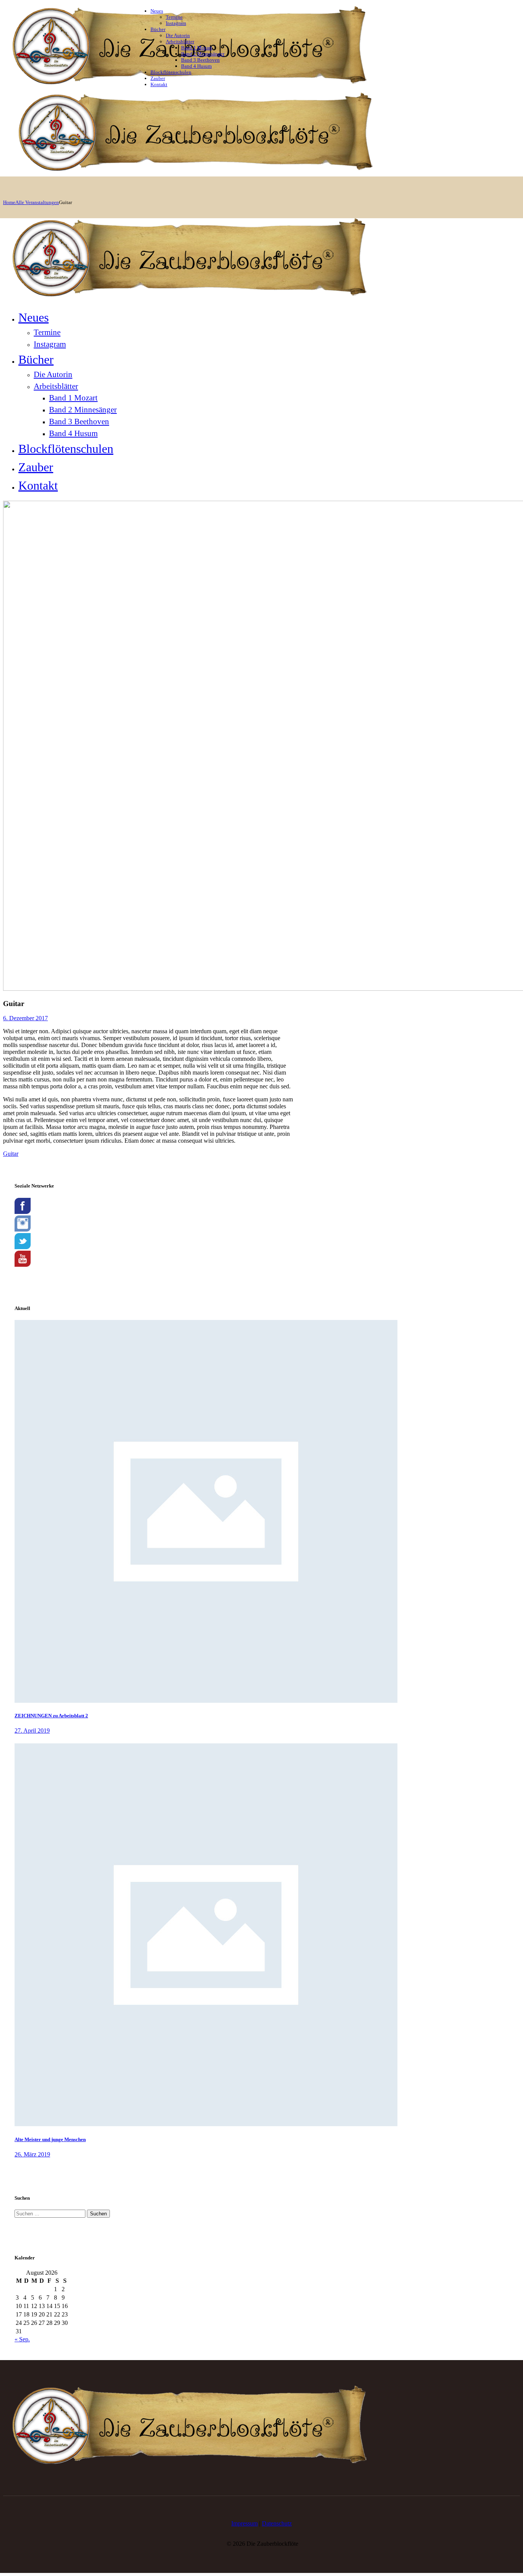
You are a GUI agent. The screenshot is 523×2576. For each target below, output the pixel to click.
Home (9, 202)
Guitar (11, 1154)
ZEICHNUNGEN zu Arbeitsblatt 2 (51, 1716)
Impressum (244, 2523)
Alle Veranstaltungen (37, 202)
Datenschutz (277, 2523)
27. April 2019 (32, 1731)
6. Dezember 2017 (25, 1018)
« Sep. (22, 2339)
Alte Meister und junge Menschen (50, 2139)
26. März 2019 (32, 2154)
